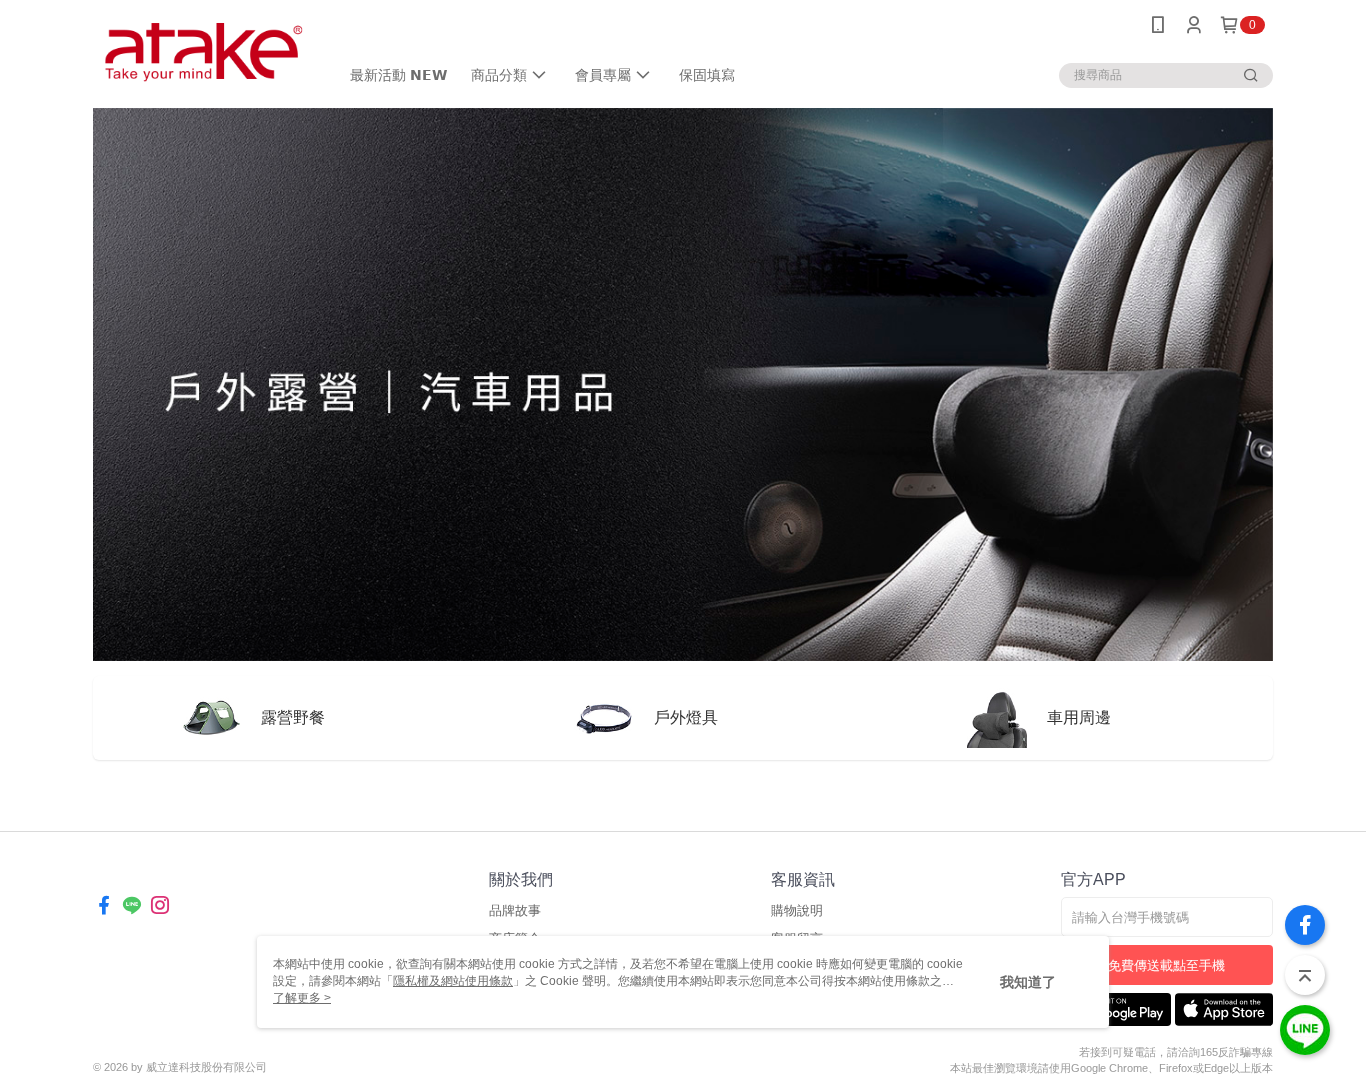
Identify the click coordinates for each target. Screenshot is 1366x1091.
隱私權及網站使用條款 (453, 981)
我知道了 (1028, 982)
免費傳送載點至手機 (1166, 965)
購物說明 (797, 910)
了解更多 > (302, 998)
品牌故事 (515, 910)
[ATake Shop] (204, 52)
